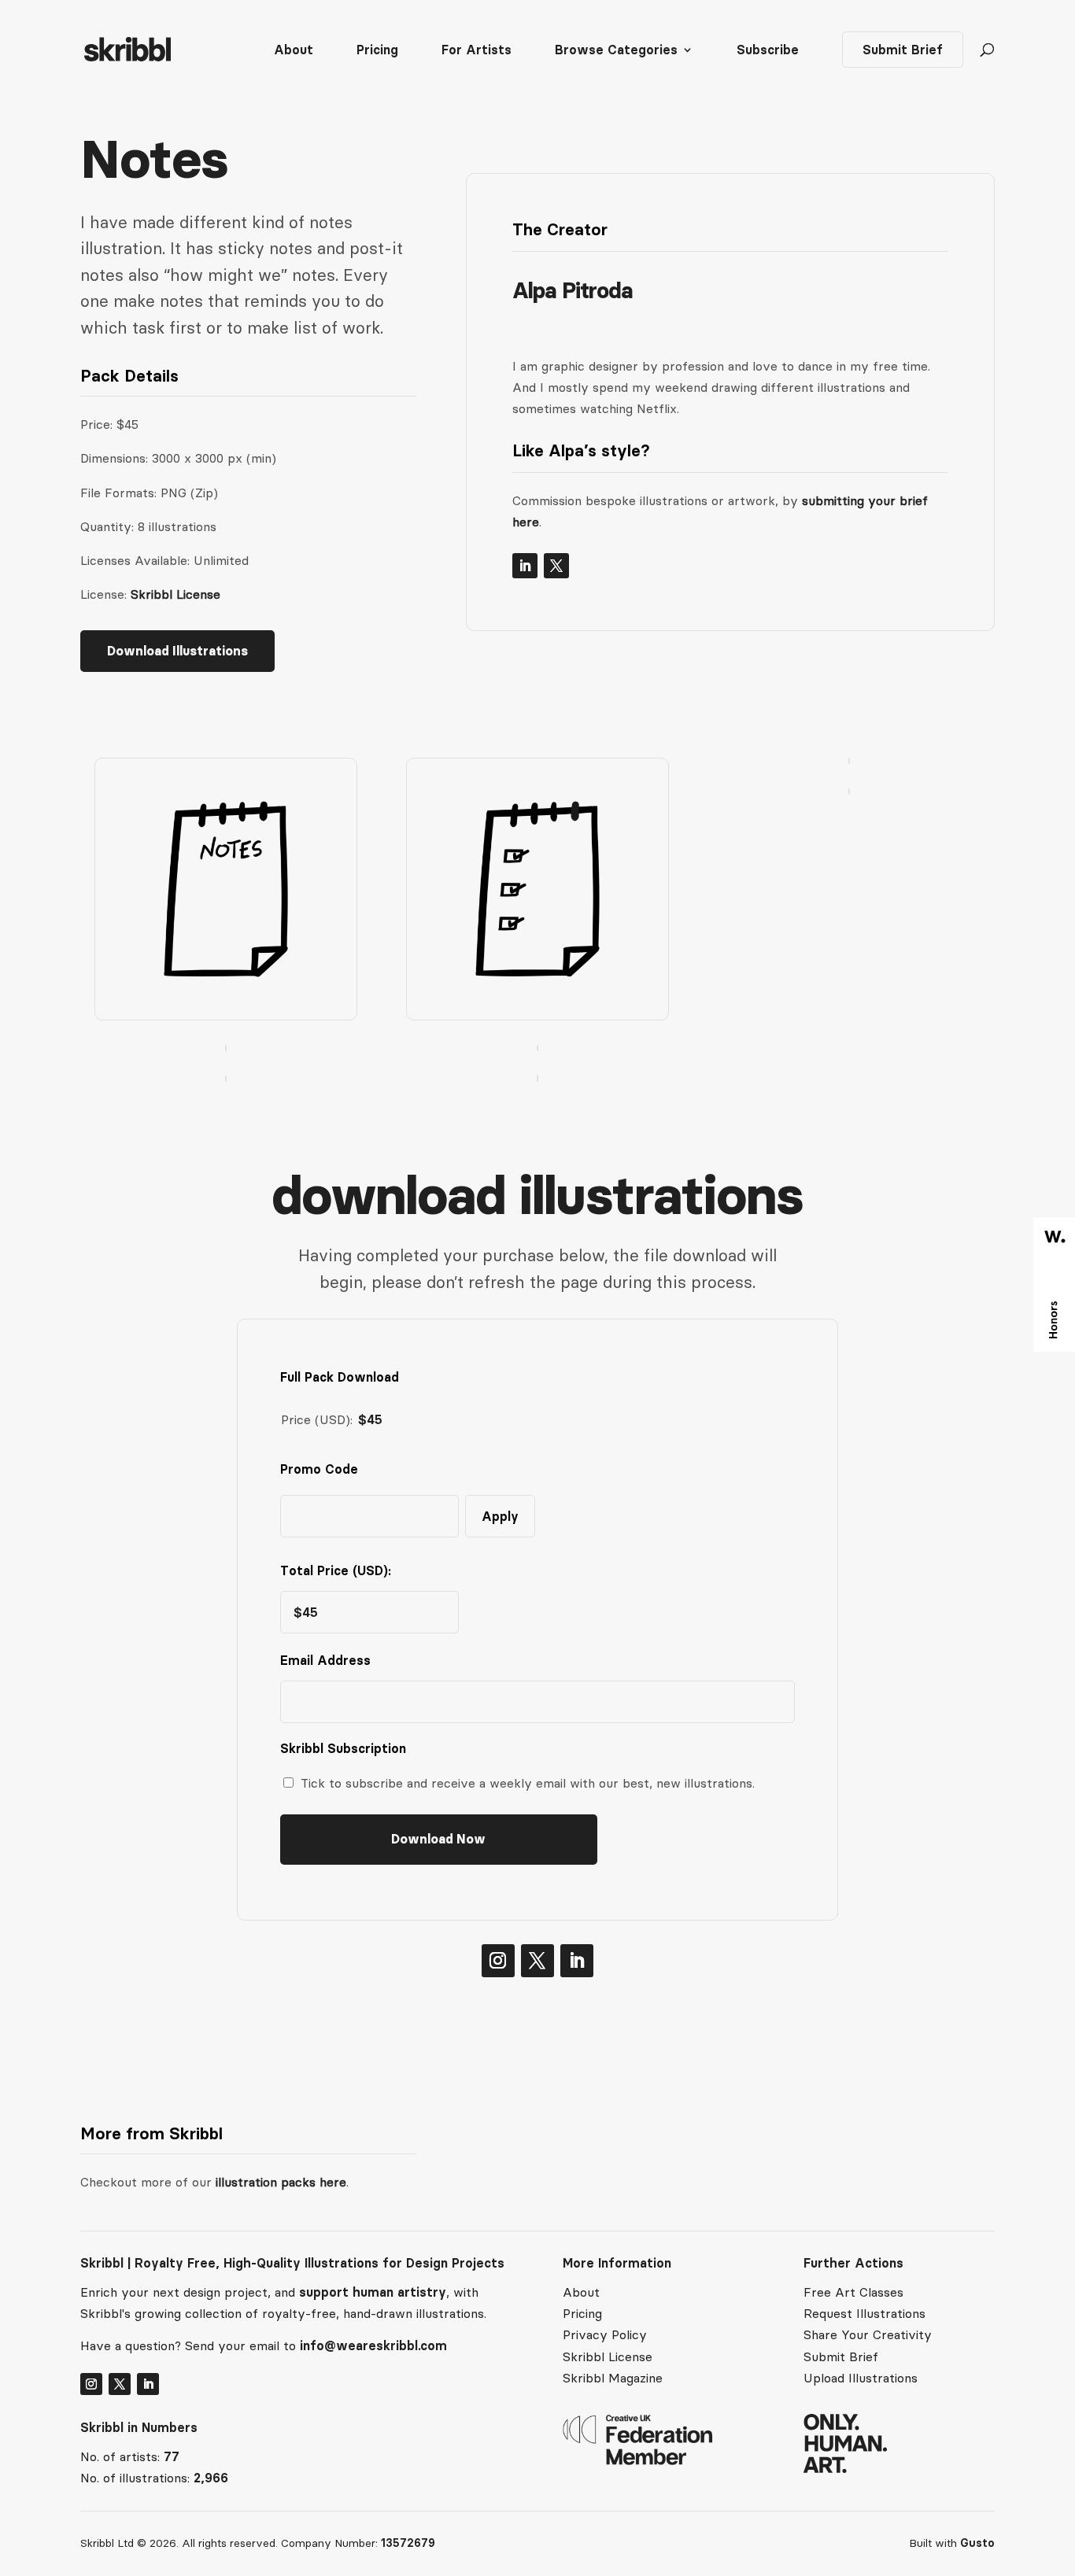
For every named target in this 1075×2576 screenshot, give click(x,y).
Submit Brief (903, 50)
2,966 (211, 2478)
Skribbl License (175, 594)
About (294, 51)
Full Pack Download (340, 1377)
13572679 (408, 2543)
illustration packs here (279, 2182)
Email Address (329, 1660)
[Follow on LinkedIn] (525, 566)
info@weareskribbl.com (373, 2345)
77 (172, 2456)
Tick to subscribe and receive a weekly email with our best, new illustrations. (528, 1783)
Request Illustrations (864, 2313)
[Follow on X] (556, 566)
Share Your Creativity (868, 2334)
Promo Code (319, 1469)
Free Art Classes (853, 2292)
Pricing (377, 51)
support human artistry (373, 2292)
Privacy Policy (605, 2334)
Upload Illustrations (861, 2378)
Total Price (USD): (336, 1570)
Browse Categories (616, 51)
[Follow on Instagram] (498, 1961)
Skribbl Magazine (613, 2378)
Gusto (977, 2543)
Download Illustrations (177, 651)
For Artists (477, 51)
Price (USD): (317, 1419)
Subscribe (768, 51)
